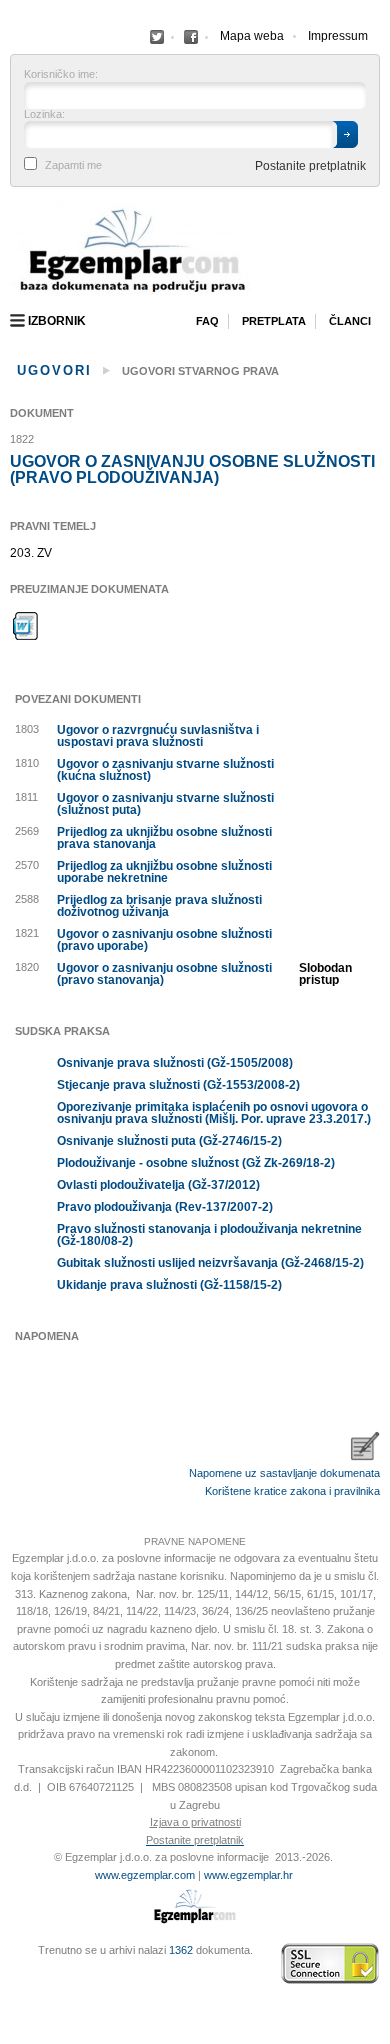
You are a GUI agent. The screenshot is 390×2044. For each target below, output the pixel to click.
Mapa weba (252, 36)
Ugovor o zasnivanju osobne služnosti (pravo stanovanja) (164, 974)
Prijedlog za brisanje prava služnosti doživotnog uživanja (159, 906)
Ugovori (54, 370)
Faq (207, 321)
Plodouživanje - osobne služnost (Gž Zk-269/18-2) (196, 1163)
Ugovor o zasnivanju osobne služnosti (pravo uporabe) (164, 940)
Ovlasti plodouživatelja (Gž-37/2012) (158, 1185)
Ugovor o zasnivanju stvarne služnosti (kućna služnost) (165, 770)
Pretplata (274, 321)
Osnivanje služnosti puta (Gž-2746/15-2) (169, 1141)
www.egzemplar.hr (248, 1875)
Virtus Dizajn (15, 1974)
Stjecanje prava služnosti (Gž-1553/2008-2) (178, 1085)
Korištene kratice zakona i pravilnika (292, 1491)
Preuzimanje (26, 626)
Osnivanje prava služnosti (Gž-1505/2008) (175, 1063)
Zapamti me (73, 165)
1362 (181, 1950)
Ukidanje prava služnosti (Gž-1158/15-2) (169, 1285)
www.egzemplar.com (145, 1875)
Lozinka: (44, 114)
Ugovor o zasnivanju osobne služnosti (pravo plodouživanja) (192, 470)
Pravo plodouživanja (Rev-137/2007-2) (165, 1207)
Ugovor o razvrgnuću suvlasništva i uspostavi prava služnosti (158, 736)
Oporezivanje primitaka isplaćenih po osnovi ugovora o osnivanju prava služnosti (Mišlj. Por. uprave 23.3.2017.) (214, 1113)
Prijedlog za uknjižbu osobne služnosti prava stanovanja (164, 838)
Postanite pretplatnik (310, 166)
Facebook (157, 37)
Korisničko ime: (61, 74)
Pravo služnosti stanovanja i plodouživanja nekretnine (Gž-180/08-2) (209, 1235)
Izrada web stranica (15, 1964)
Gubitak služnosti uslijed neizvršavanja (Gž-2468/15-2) (210, 1263)
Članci (350, 321)
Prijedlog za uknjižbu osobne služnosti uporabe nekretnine (164, 872)
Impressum (338, 36)
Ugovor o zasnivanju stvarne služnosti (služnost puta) (165, 804)
